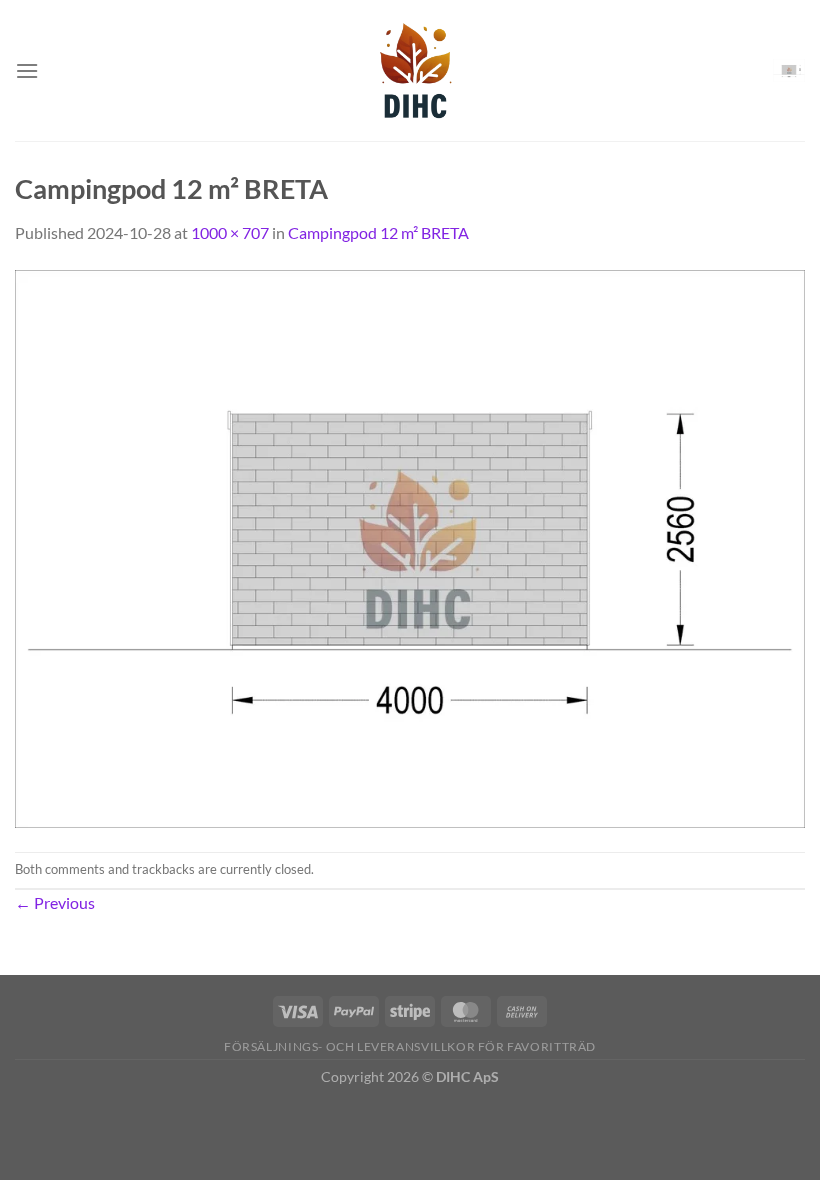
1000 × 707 (230, 232)
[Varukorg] (789, 70)
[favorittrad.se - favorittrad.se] (410, 70)
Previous (55, 902)
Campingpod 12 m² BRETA (378, 232)
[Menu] (27, 70)
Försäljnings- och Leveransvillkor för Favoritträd (410, 1046)
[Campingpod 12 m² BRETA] (410, 546)
